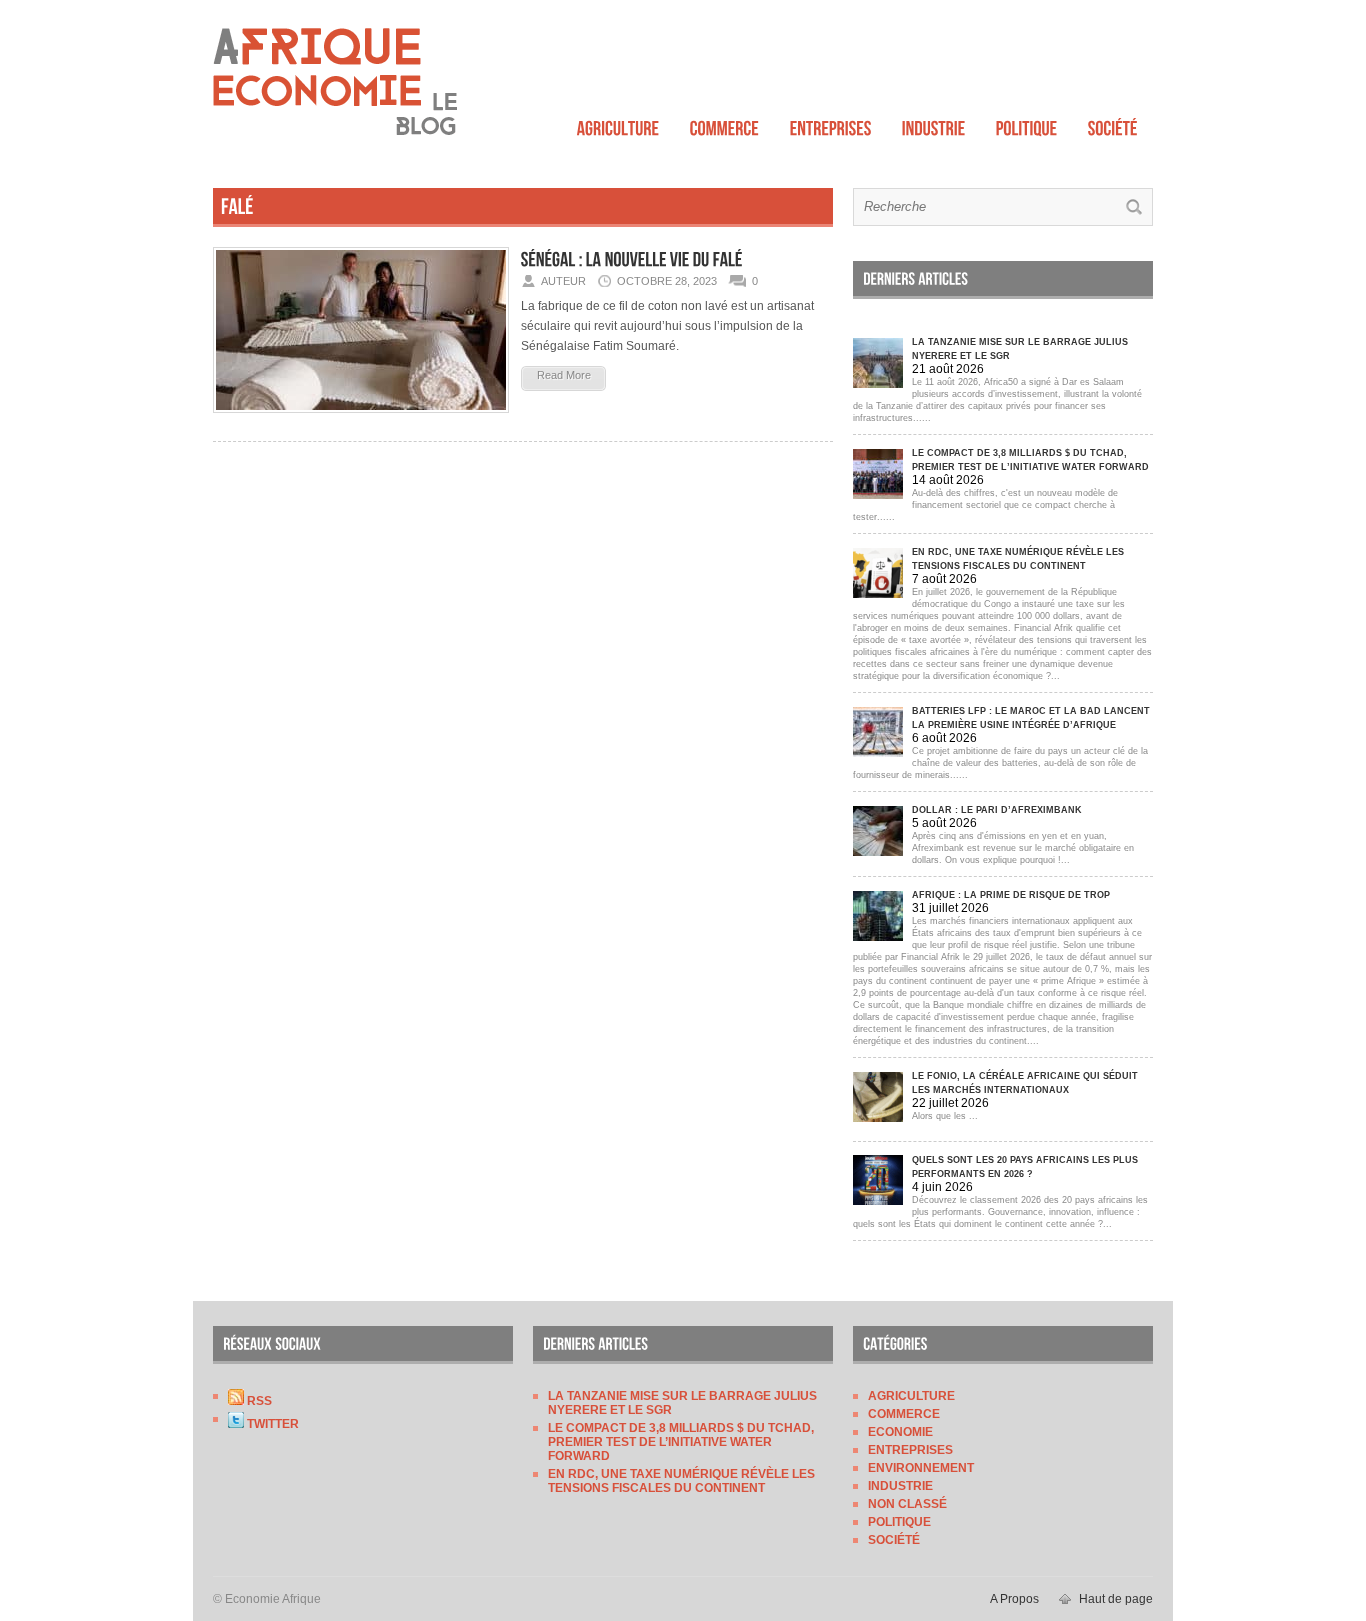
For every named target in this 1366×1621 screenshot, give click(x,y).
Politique (899, 1522)
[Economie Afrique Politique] (1027, 123)
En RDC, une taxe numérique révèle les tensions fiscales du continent (681, 1481)
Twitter (271, 1424)
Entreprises (910, 1450)
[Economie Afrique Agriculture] (618, 123)
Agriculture (911, 1396)
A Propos (1014, 1599)
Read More (564, 375)
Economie (900, 1432)
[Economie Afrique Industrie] (934, 123)
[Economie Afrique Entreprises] (831, 123)
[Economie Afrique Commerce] (725, 123)
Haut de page (1116, 1599)
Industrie (900, 1486)
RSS (258, 1401)
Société (894, 1540)
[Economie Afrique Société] (1113, 123)
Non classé (907, 1504)
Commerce (904, 1414)
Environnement (921, 1468)
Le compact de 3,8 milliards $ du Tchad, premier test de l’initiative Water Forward (681, 1442)
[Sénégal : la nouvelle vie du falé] (361, 419)
